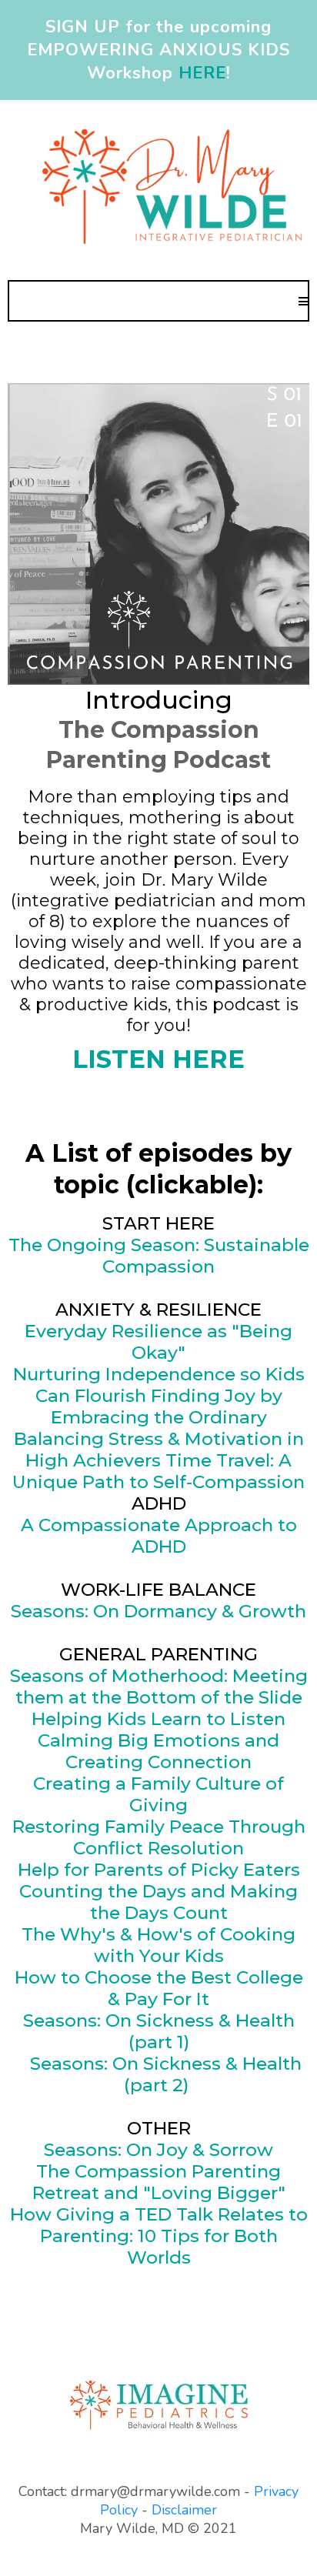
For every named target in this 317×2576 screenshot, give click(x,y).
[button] (303, 301)
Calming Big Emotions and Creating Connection (158, 1751)
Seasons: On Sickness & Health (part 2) (166, 2074)
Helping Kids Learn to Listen (158, 1719)
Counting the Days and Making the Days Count (158, 1902)
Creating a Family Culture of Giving (158, 1794)
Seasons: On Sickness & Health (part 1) (159, 2031)
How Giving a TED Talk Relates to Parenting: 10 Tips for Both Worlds (159, 2236)
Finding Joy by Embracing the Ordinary (167, 1406)
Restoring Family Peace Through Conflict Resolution (159, 1837)
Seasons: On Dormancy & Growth (158, 1611)
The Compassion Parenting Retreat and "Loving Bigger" (159, 2182)
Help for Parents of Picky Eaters (159, 1870)
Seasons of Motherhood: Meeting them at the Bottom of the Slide (159, 1687)
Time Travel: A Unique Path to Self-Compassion (158, 1471)
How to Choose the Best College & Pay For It (159, 1988)
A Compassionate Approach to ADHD (159, 1536)
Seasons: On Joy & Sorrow (158, 2150)
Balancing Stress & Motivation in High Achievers (159, 1450)
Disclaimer (184, 2510)
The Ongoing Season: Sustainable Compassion (159, 1256)
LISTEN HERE (158, 1059)
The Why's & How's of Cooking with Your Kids (158, 1945)
